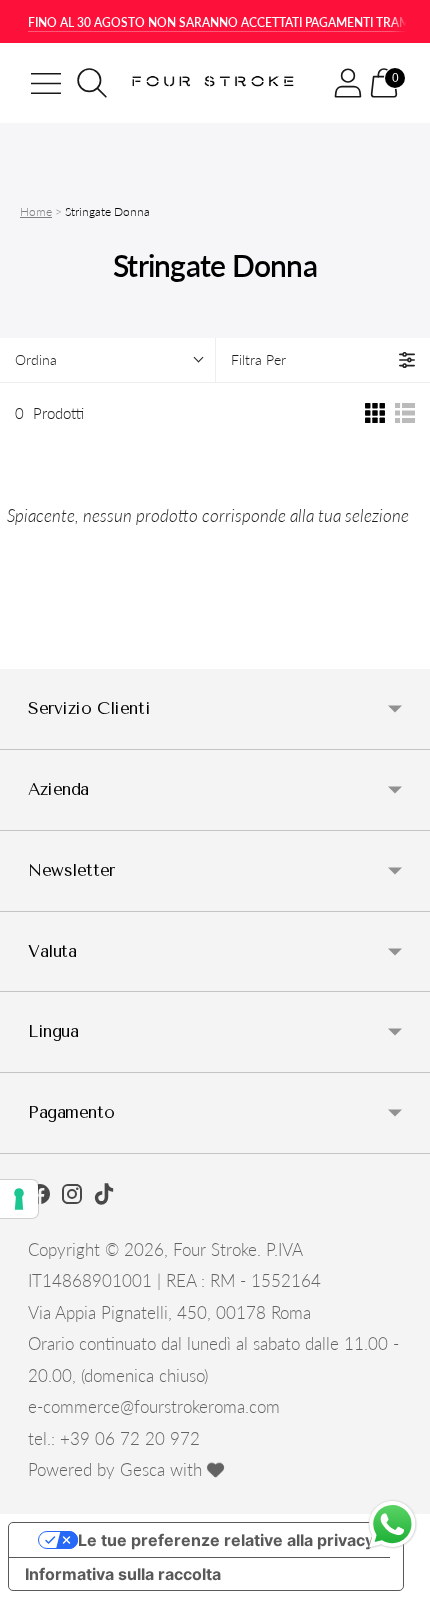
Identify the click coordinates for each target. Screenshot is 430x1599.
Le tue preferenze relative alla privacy (226, 1540)
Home (36, 211)
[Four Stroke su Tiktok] (104, 1197)
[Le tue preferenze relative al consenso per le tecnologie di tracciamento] (19, 1199)
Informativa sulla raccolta (123, 1574)
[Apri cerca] (92, 83)
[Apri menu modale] (46, 83)
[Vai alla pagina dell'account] (348, 83)
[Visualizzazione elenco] (405, 413)
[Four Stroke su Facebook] (40, 1197)
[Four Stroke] (215, 82)
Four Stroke (215, 1249)
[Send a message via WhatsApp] (392, 1524)
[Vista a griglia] (375, 413)
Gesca (142, 1469)
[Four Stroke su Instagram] (72, 1197)
